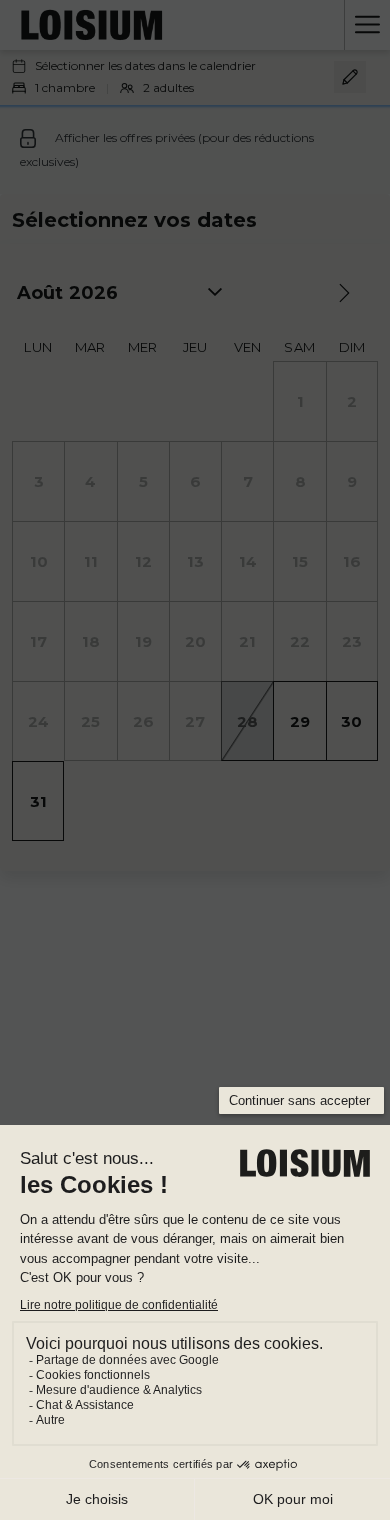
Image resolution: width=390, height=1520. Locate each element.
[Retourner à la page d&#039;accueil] (91, 25)
